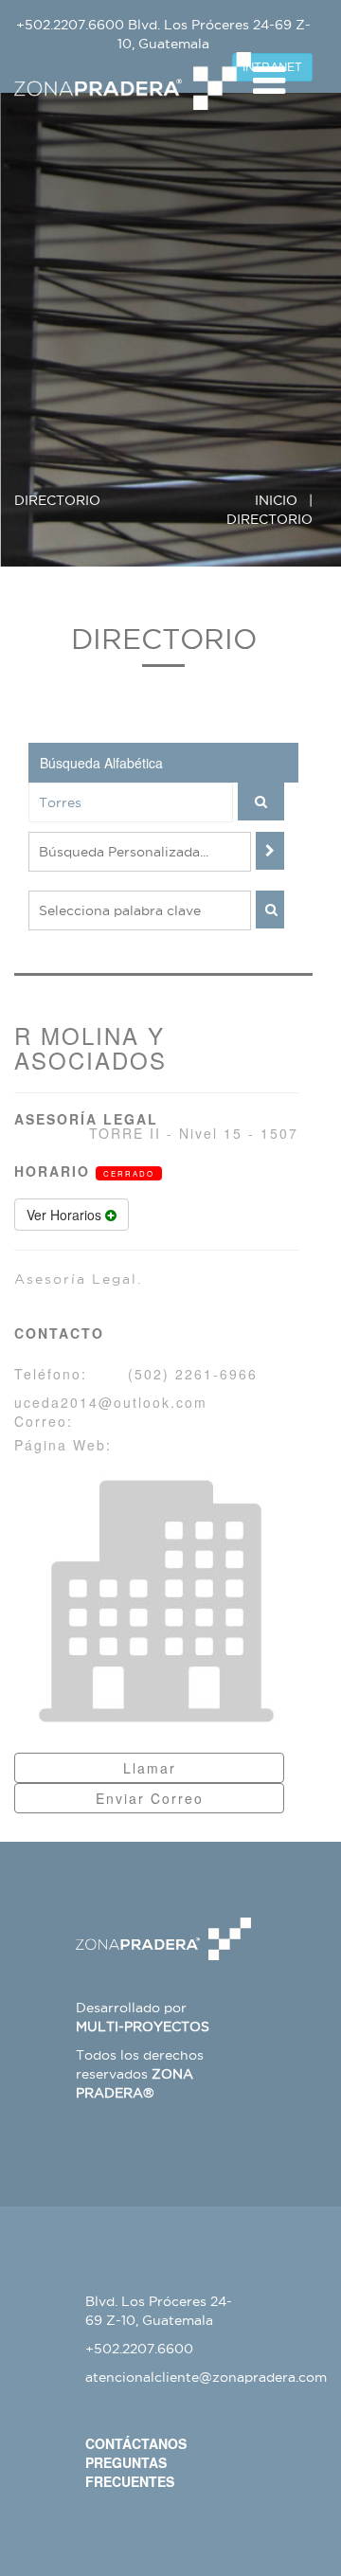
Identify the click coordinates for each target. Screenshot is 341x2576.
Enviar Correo (150, 1798)
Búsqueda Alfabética (101, 763)
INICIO (276, 500)
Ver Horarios (66, 1215)
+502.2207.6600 (70, 25)
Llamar (150, 1768)
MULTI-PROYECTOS (143, 2027)
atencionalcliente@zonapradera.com (206, 2377)
